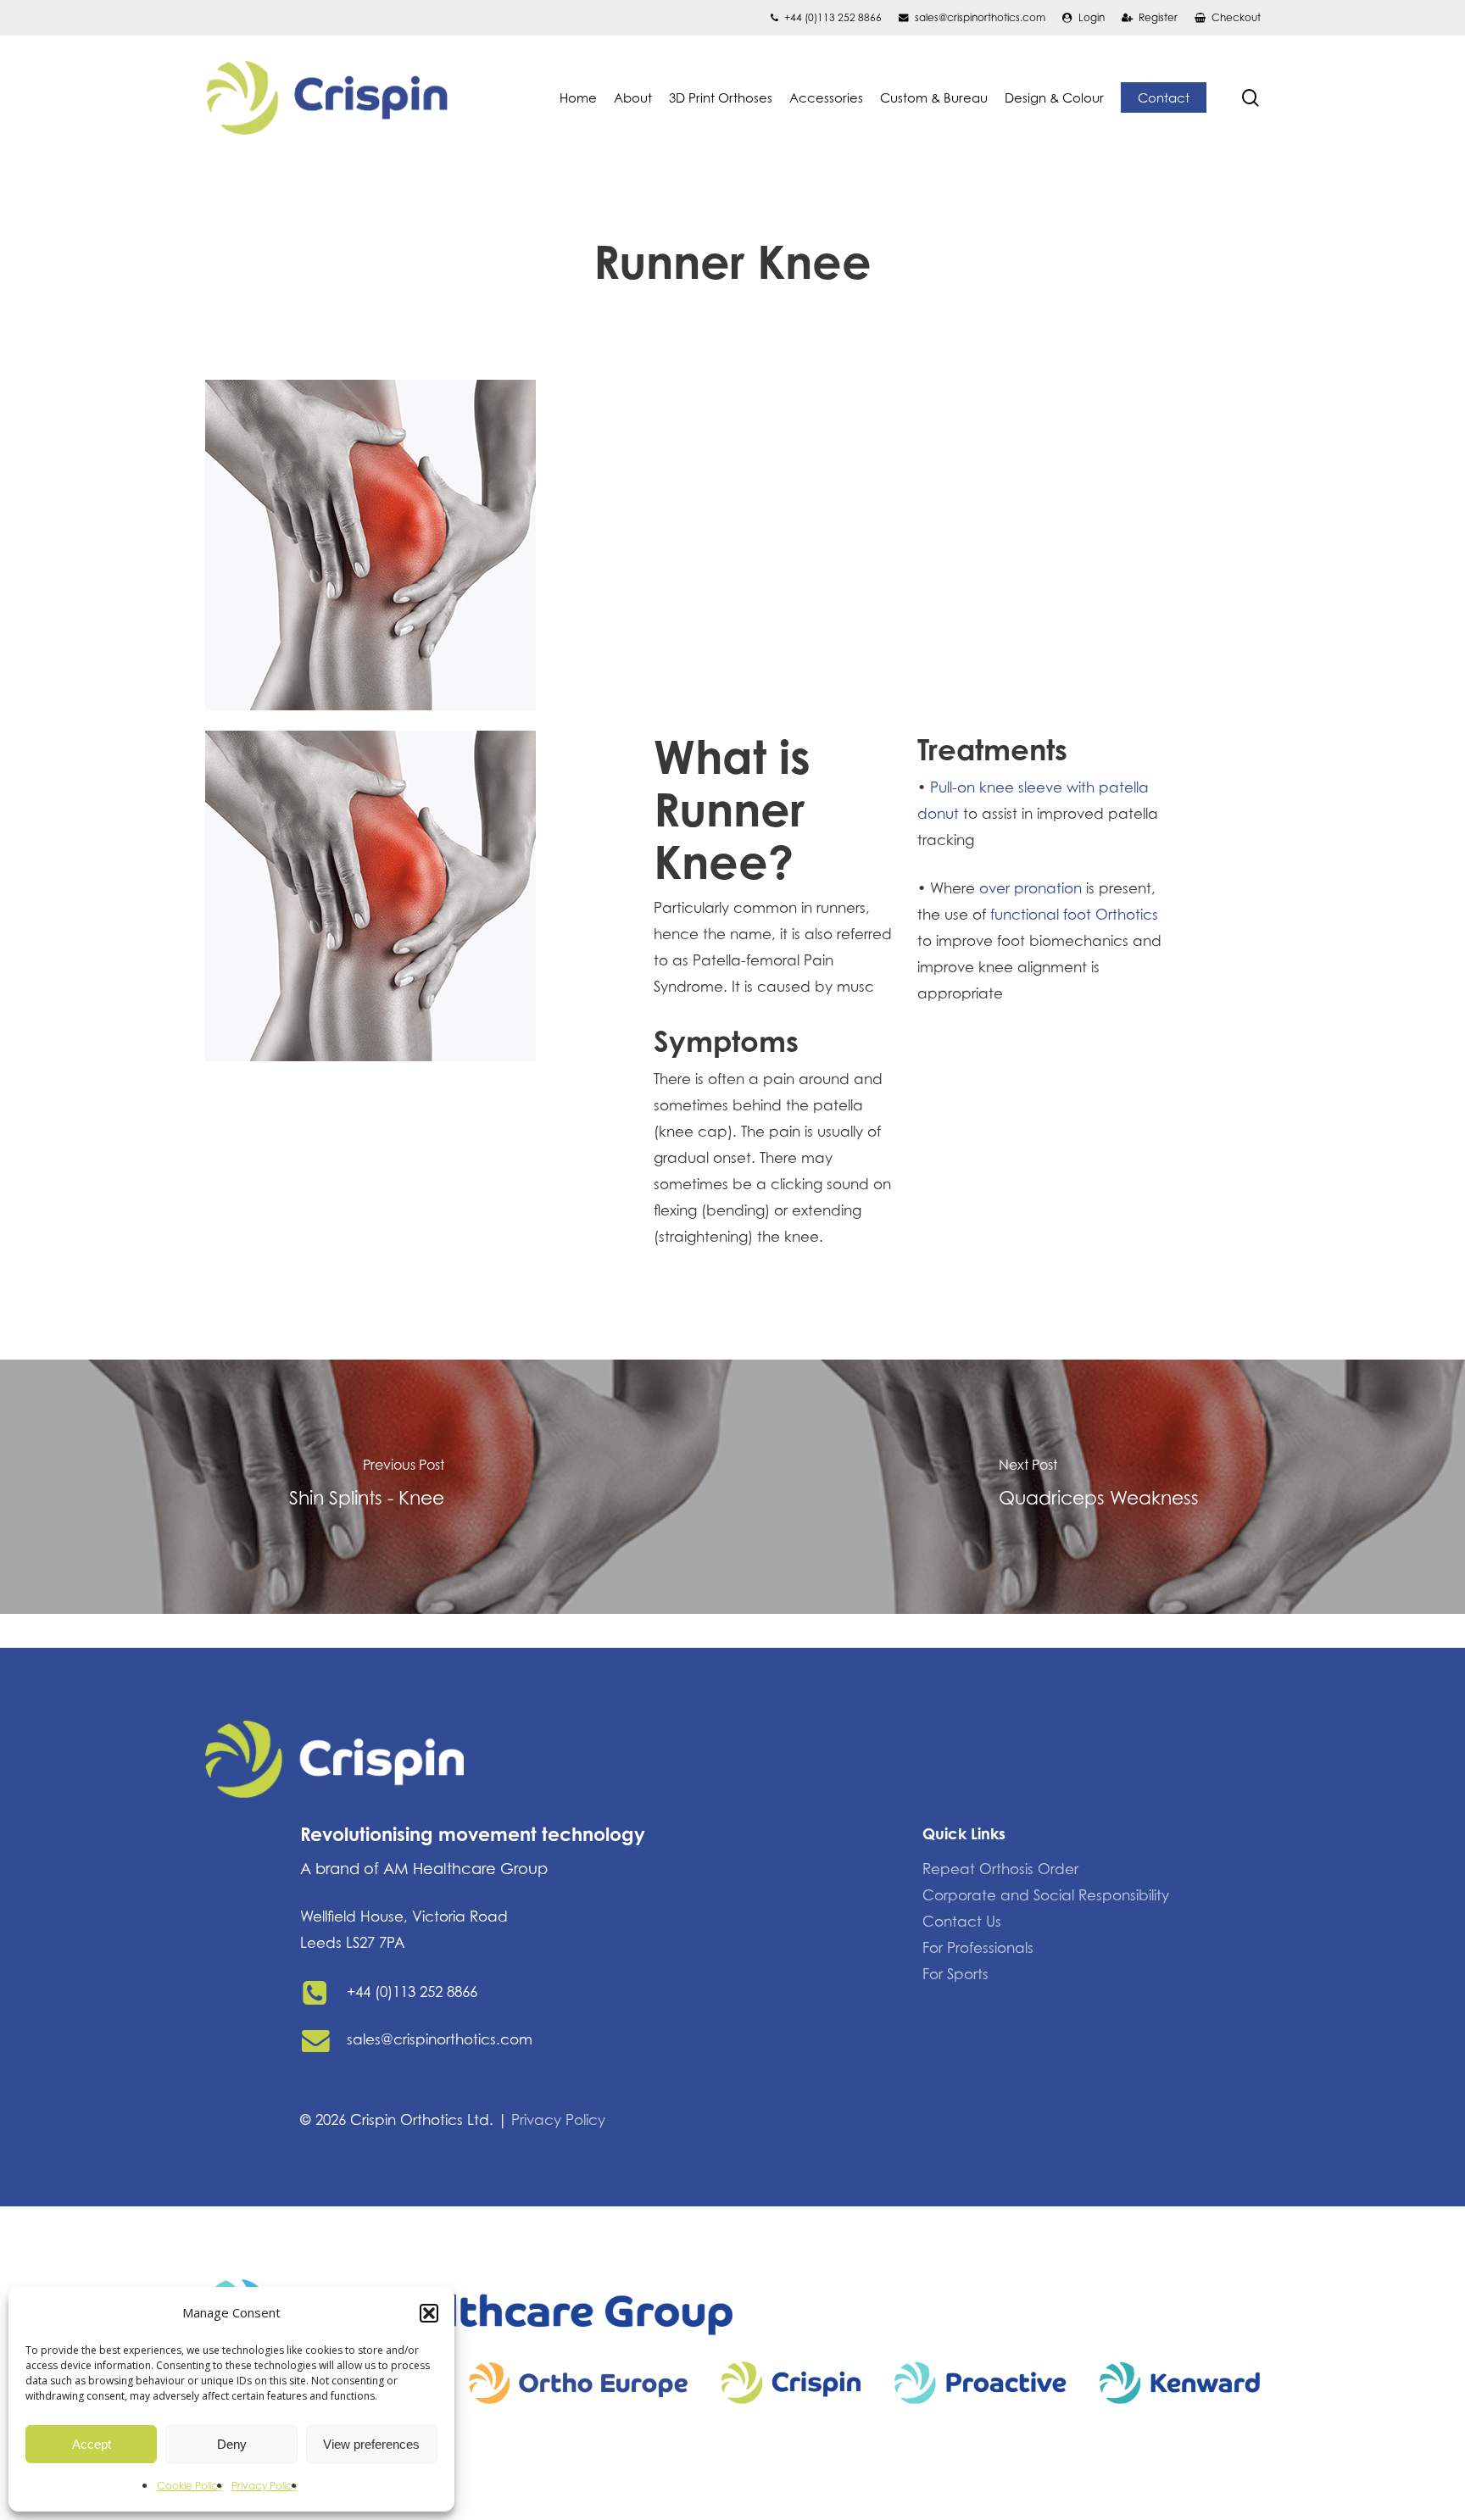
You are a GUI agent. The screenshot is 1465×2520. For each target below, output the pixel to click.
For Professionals (978, 1948)
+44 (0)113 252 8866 (412, 1992)
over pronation (1031, 888)
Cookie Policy (190, 2486)
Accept (92, 2444)
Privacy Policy (265, 2486)
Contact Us (962, 1922)
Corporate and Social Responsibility (1046, 1895)
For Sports (955, 1974)
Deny (232, 2444)
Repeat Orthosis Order (1000, 1869)
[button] (429, 2313)
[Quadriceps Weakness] (1099, 1487)
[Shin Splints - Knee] (366, 1487)
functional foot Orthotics (1074, 915)
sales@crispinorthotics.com (440, 2039)
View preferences (371, 2444)
